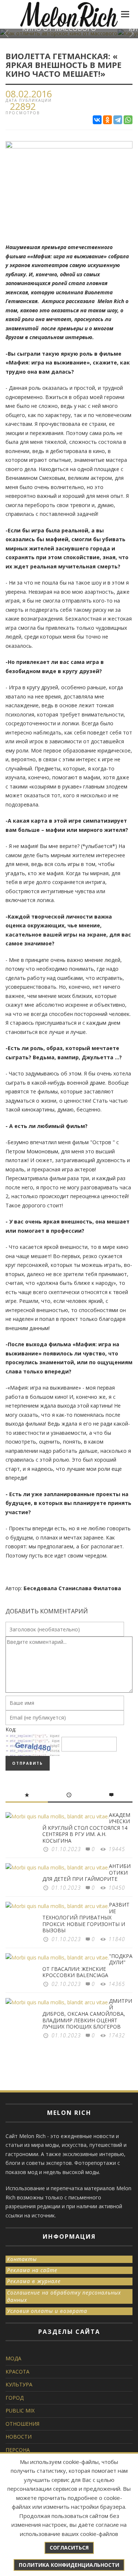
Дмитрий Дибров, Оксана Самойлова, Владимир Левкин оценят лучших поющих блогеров (87, 2014)
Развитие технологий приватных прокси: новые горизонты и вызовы (86, 1917)
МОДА (13, 2358)
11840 (117, 1939)
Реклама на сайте (32, 2270)
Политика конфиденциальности (69, 2565)
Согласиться (69, 2548)
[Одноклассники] (107, 120)
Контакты (22, 2259)
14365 (117, 1984)
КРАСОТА (17, 2372)
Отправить (28, 1763)
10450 (117, 1888)
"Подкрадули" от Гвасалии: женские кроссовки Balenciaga (87, 1966)
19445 (117, 1849)
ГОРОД (15, 2398)
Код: (11, 1729)
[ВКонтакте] (97, 120)
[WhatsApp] (128, 120)
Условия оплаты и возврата (47, 2311)
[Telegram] (118, 120)
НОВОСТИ (19, 2437)
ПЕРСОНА (18, 2450)
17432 (117, 2035)
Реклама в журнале (34, 2281)
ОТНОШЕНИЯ (22, 2424)
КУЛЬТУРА (19, 2384)
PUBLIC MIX (20, 2410)
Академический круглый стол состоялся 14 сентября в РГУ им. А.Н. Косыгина (86, 1828)
